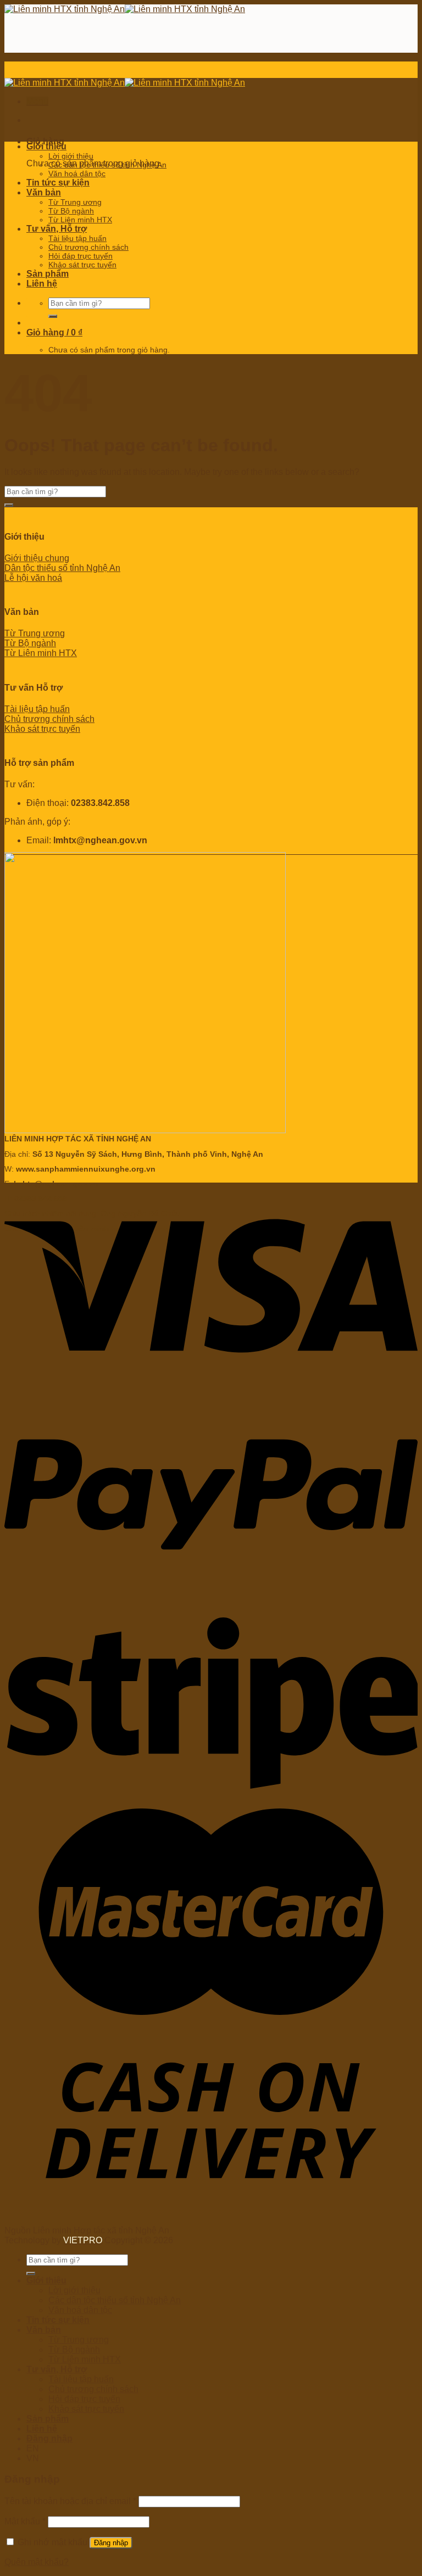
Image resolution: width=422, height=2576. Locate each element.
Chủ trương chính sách (88, 247)
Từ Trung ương (75, 202)
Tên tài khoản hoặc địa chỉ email (70, 2501)
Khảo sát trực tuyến (82, 265)
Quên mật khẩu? (37, 2562)
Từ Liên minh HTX (80, 220)
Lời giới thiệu (71, 156)
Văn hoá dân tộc (77, 173)
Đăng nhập (111, 2543)
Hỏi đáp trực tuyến (80, 256)
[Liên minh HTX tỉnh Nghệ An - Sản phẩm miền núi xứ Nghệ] (125, 9)
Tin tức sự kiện (58, 183)
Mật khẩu (25, 2521)
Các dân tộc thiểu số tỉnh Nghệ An (107, 165)
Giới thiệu (46, 146)
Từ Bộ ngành (71, 211)
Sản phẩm (48, 274)
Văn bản (44, 192)
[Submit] (53, 316)
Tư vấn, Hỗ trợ (57, 229)
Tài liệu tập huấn (77, 238)
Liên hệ (42, 284)
